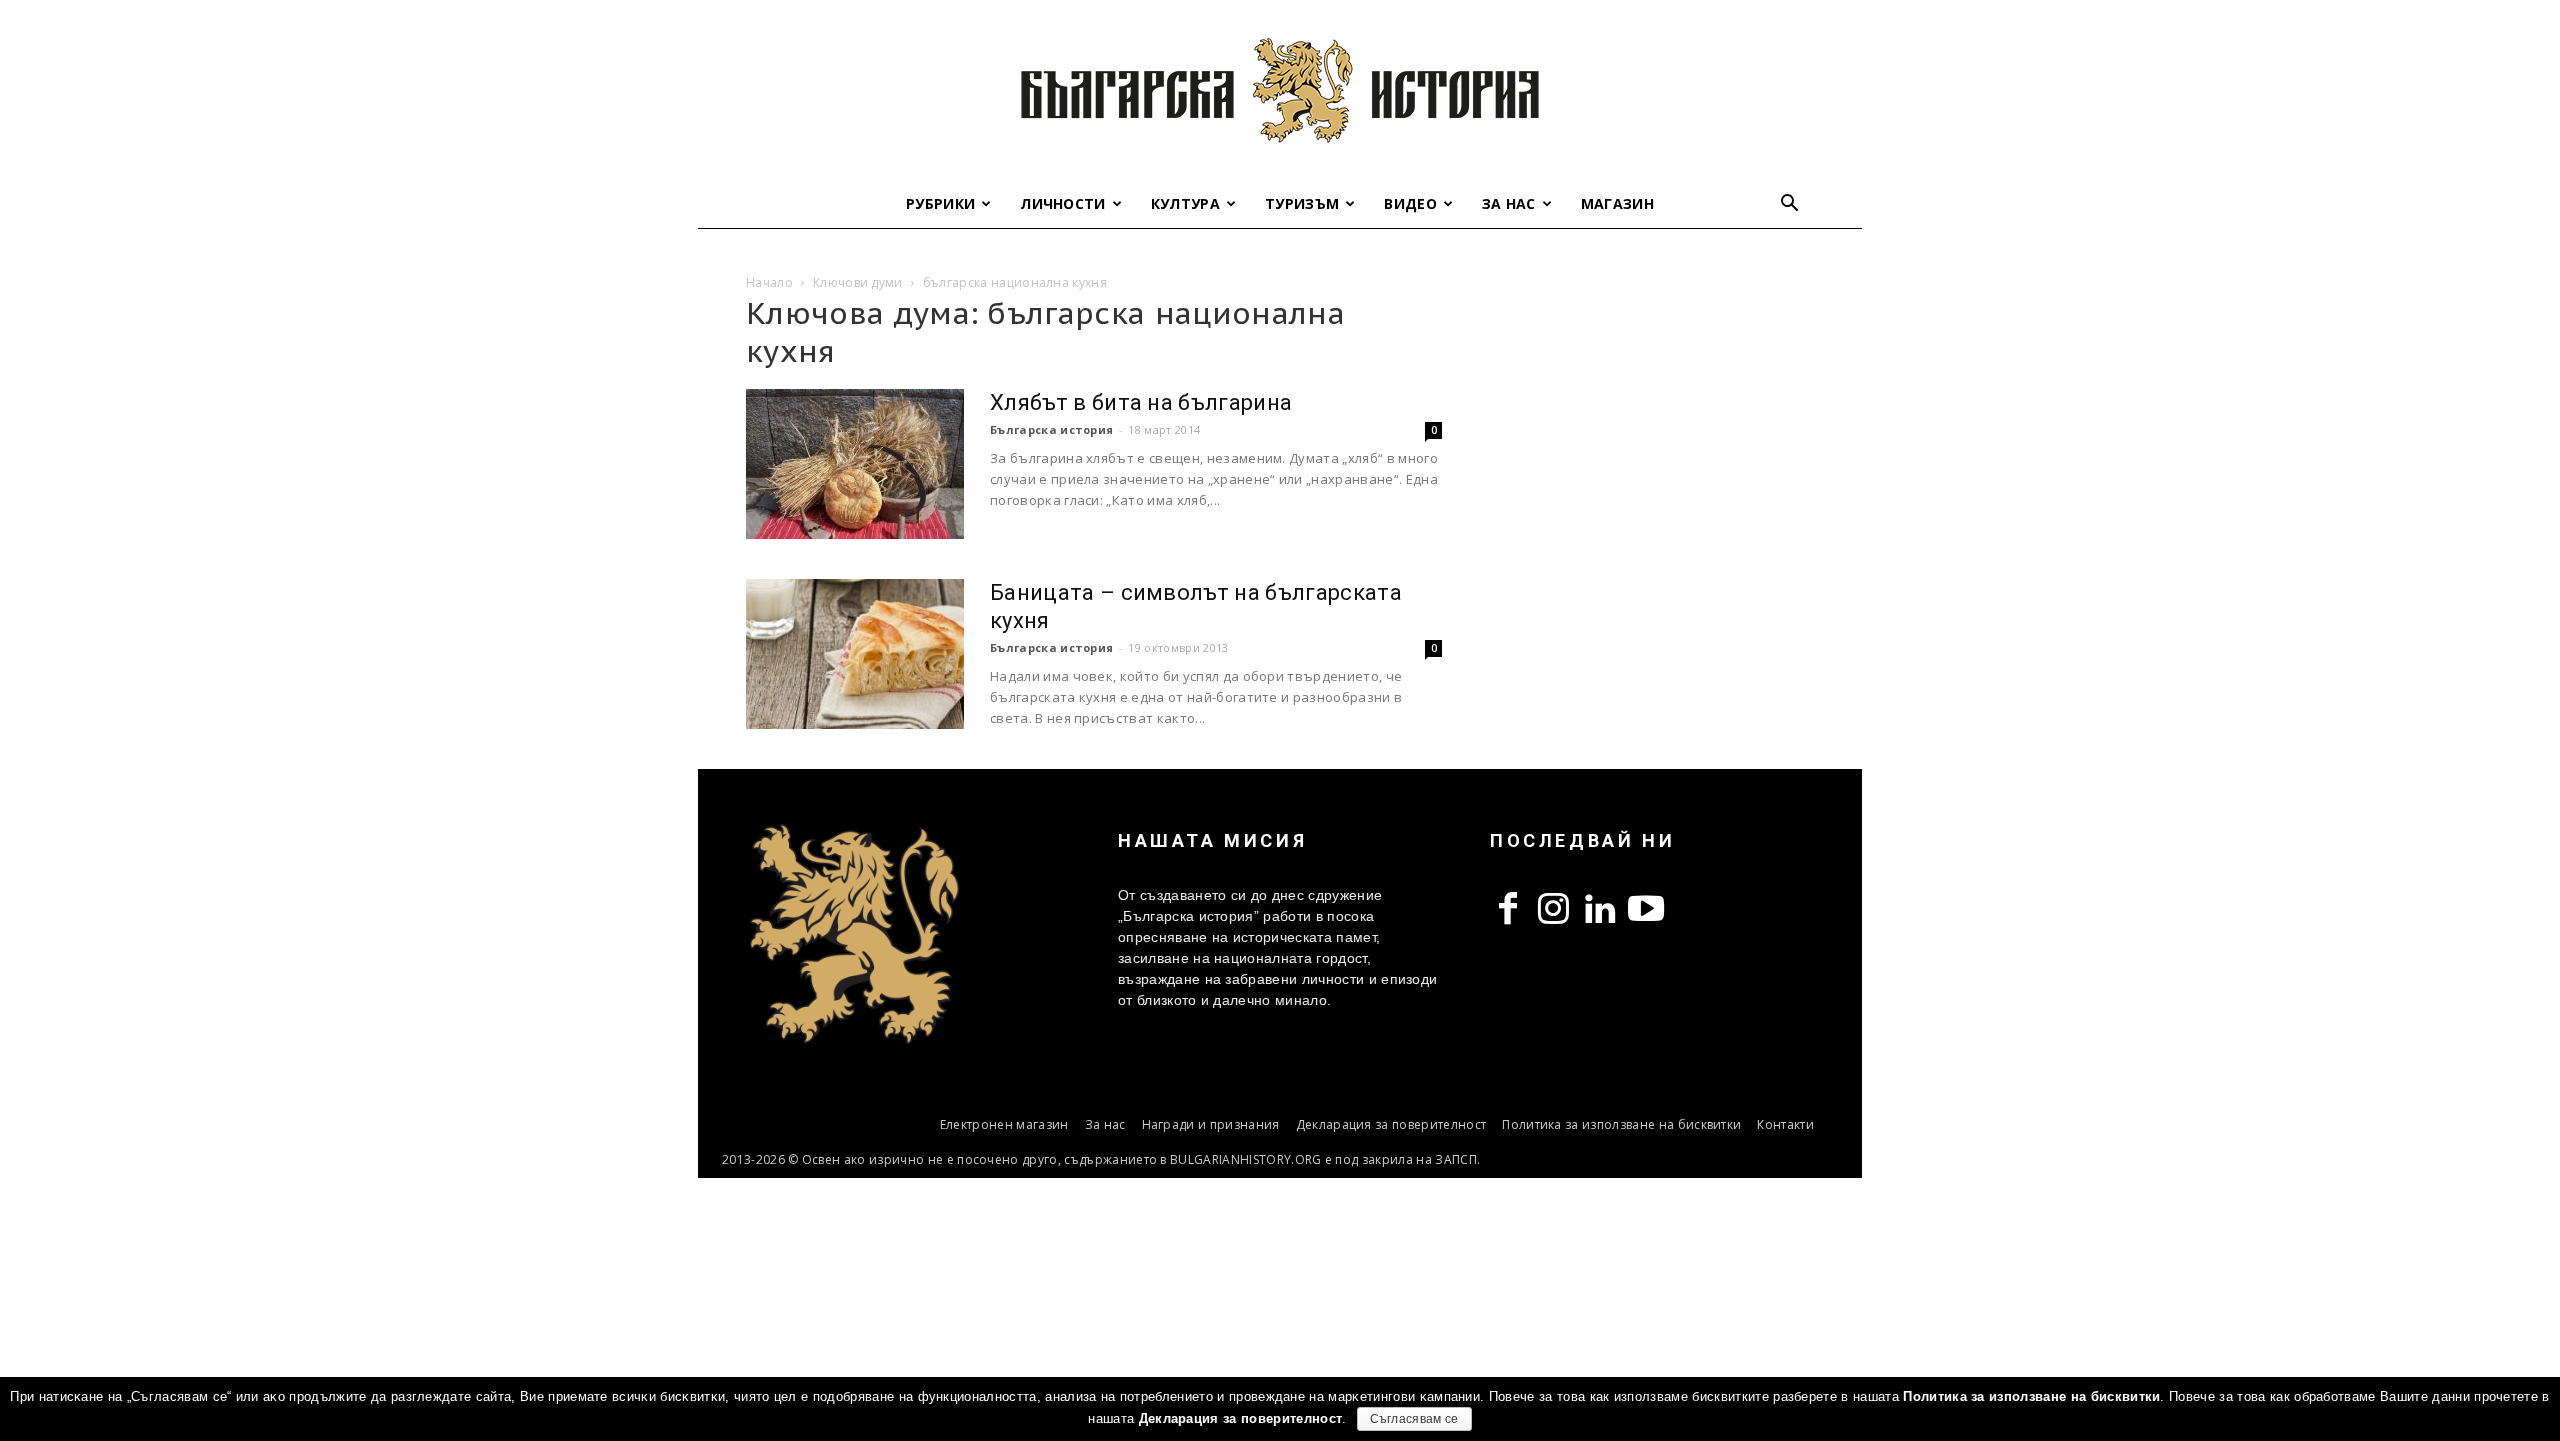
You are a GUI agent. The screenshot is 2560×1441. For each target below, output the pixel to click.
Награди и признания (1211, 1124)
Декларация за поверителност (1391, 1124)
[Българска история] (1280, 90)
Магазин (1617, 203)
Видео (1410, 203)
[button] (1790, 205)
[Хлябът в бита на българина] (855, 464)
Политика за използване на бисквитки (1621, 1124)
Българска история (1051, 429)
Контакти (1785, 1124)
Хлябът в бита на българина (1141, 402)
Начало (769, 282)
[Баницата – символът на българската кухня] (855, 654)
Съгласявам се (1414, 1419)
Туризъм (1302, 203)
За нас (1509, 203)
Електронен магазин (1004, 1124)
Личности (1063, 203)
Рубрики (940, 203)
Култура (1185, 203)
